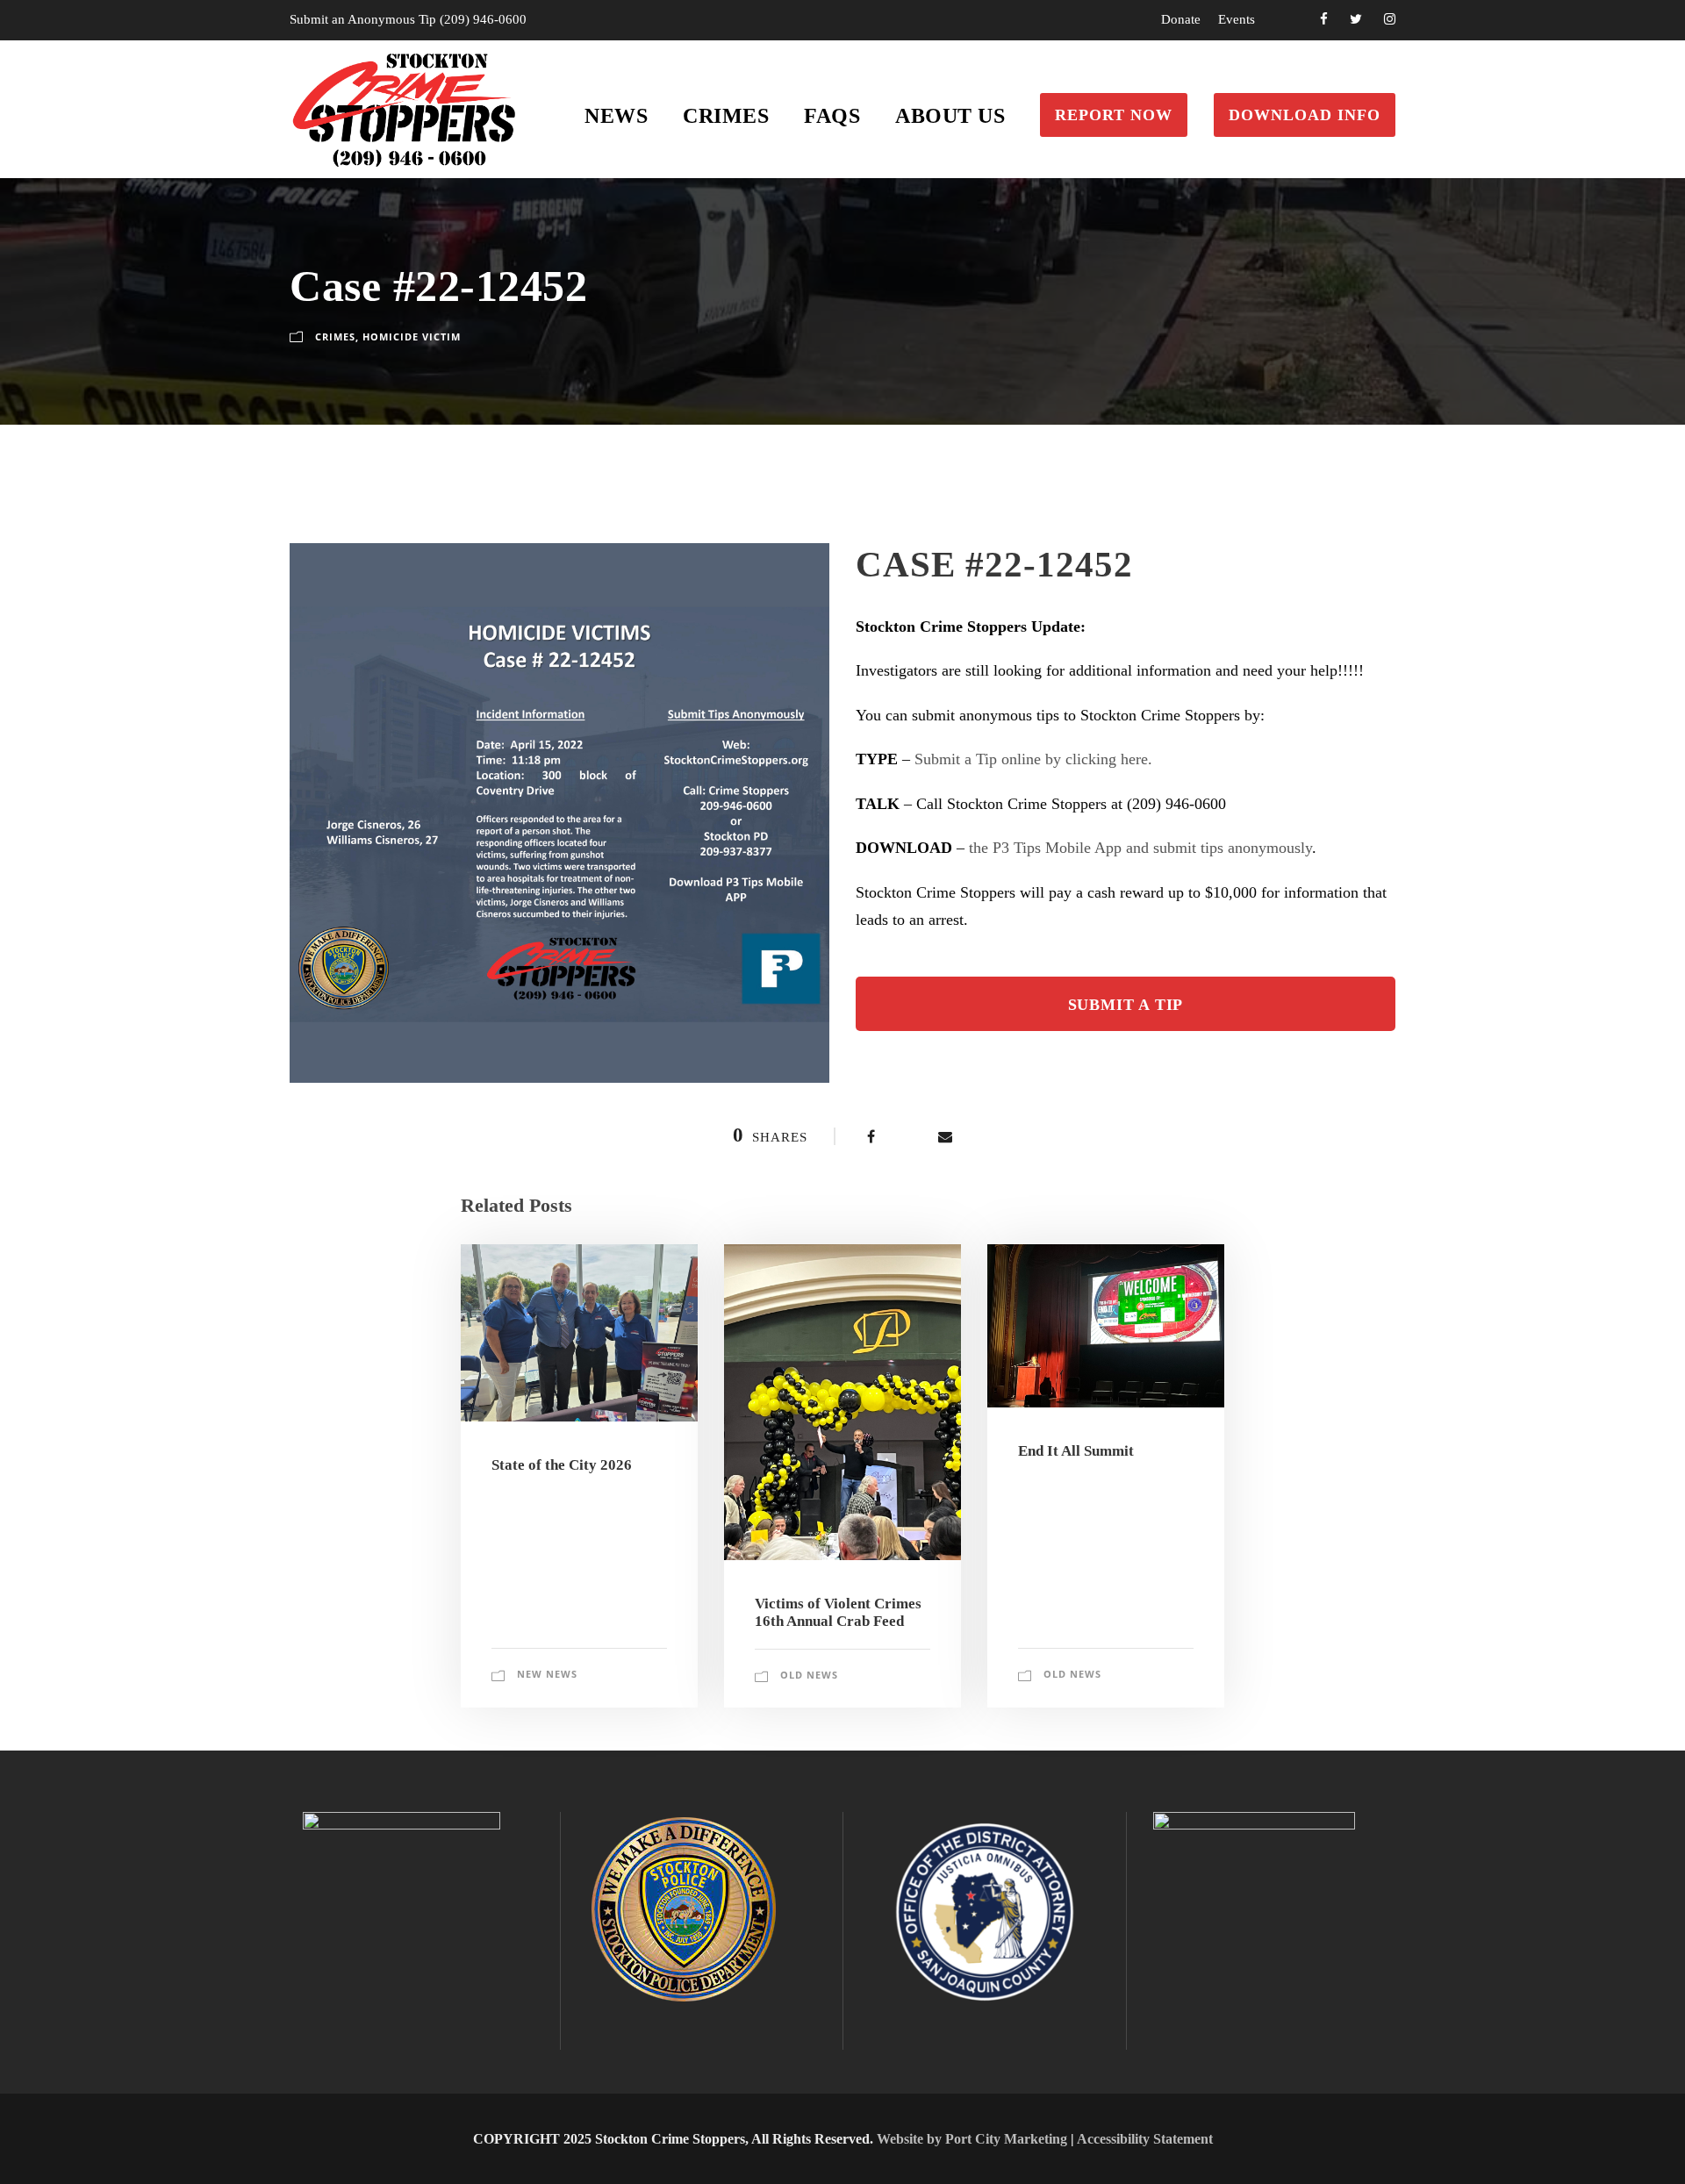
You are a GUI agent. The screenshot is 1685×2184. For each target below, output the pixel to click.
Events (1237, 19)
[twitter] (1356, 19)
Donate (1181, 19)
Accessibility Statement (1145, 2139)
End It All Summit (1076, 1451)
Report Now (1114, 115)
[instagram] (1390, 19)
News (616, 116)
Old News (809, 1675)
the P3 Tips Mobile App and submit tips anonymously (1140, 848)
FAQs (832, 116)
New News (547, 1674)
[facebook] (1324, 19)
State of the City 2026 (562, 1465)
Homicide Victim (412, 337)
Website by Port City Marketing (972, 2139)
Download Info (1305, 115)
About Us (950, 116)
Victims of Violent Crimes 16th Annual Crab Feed (838, 1612)
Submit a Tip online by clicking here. (1033, 759)
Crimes (726, 116)
